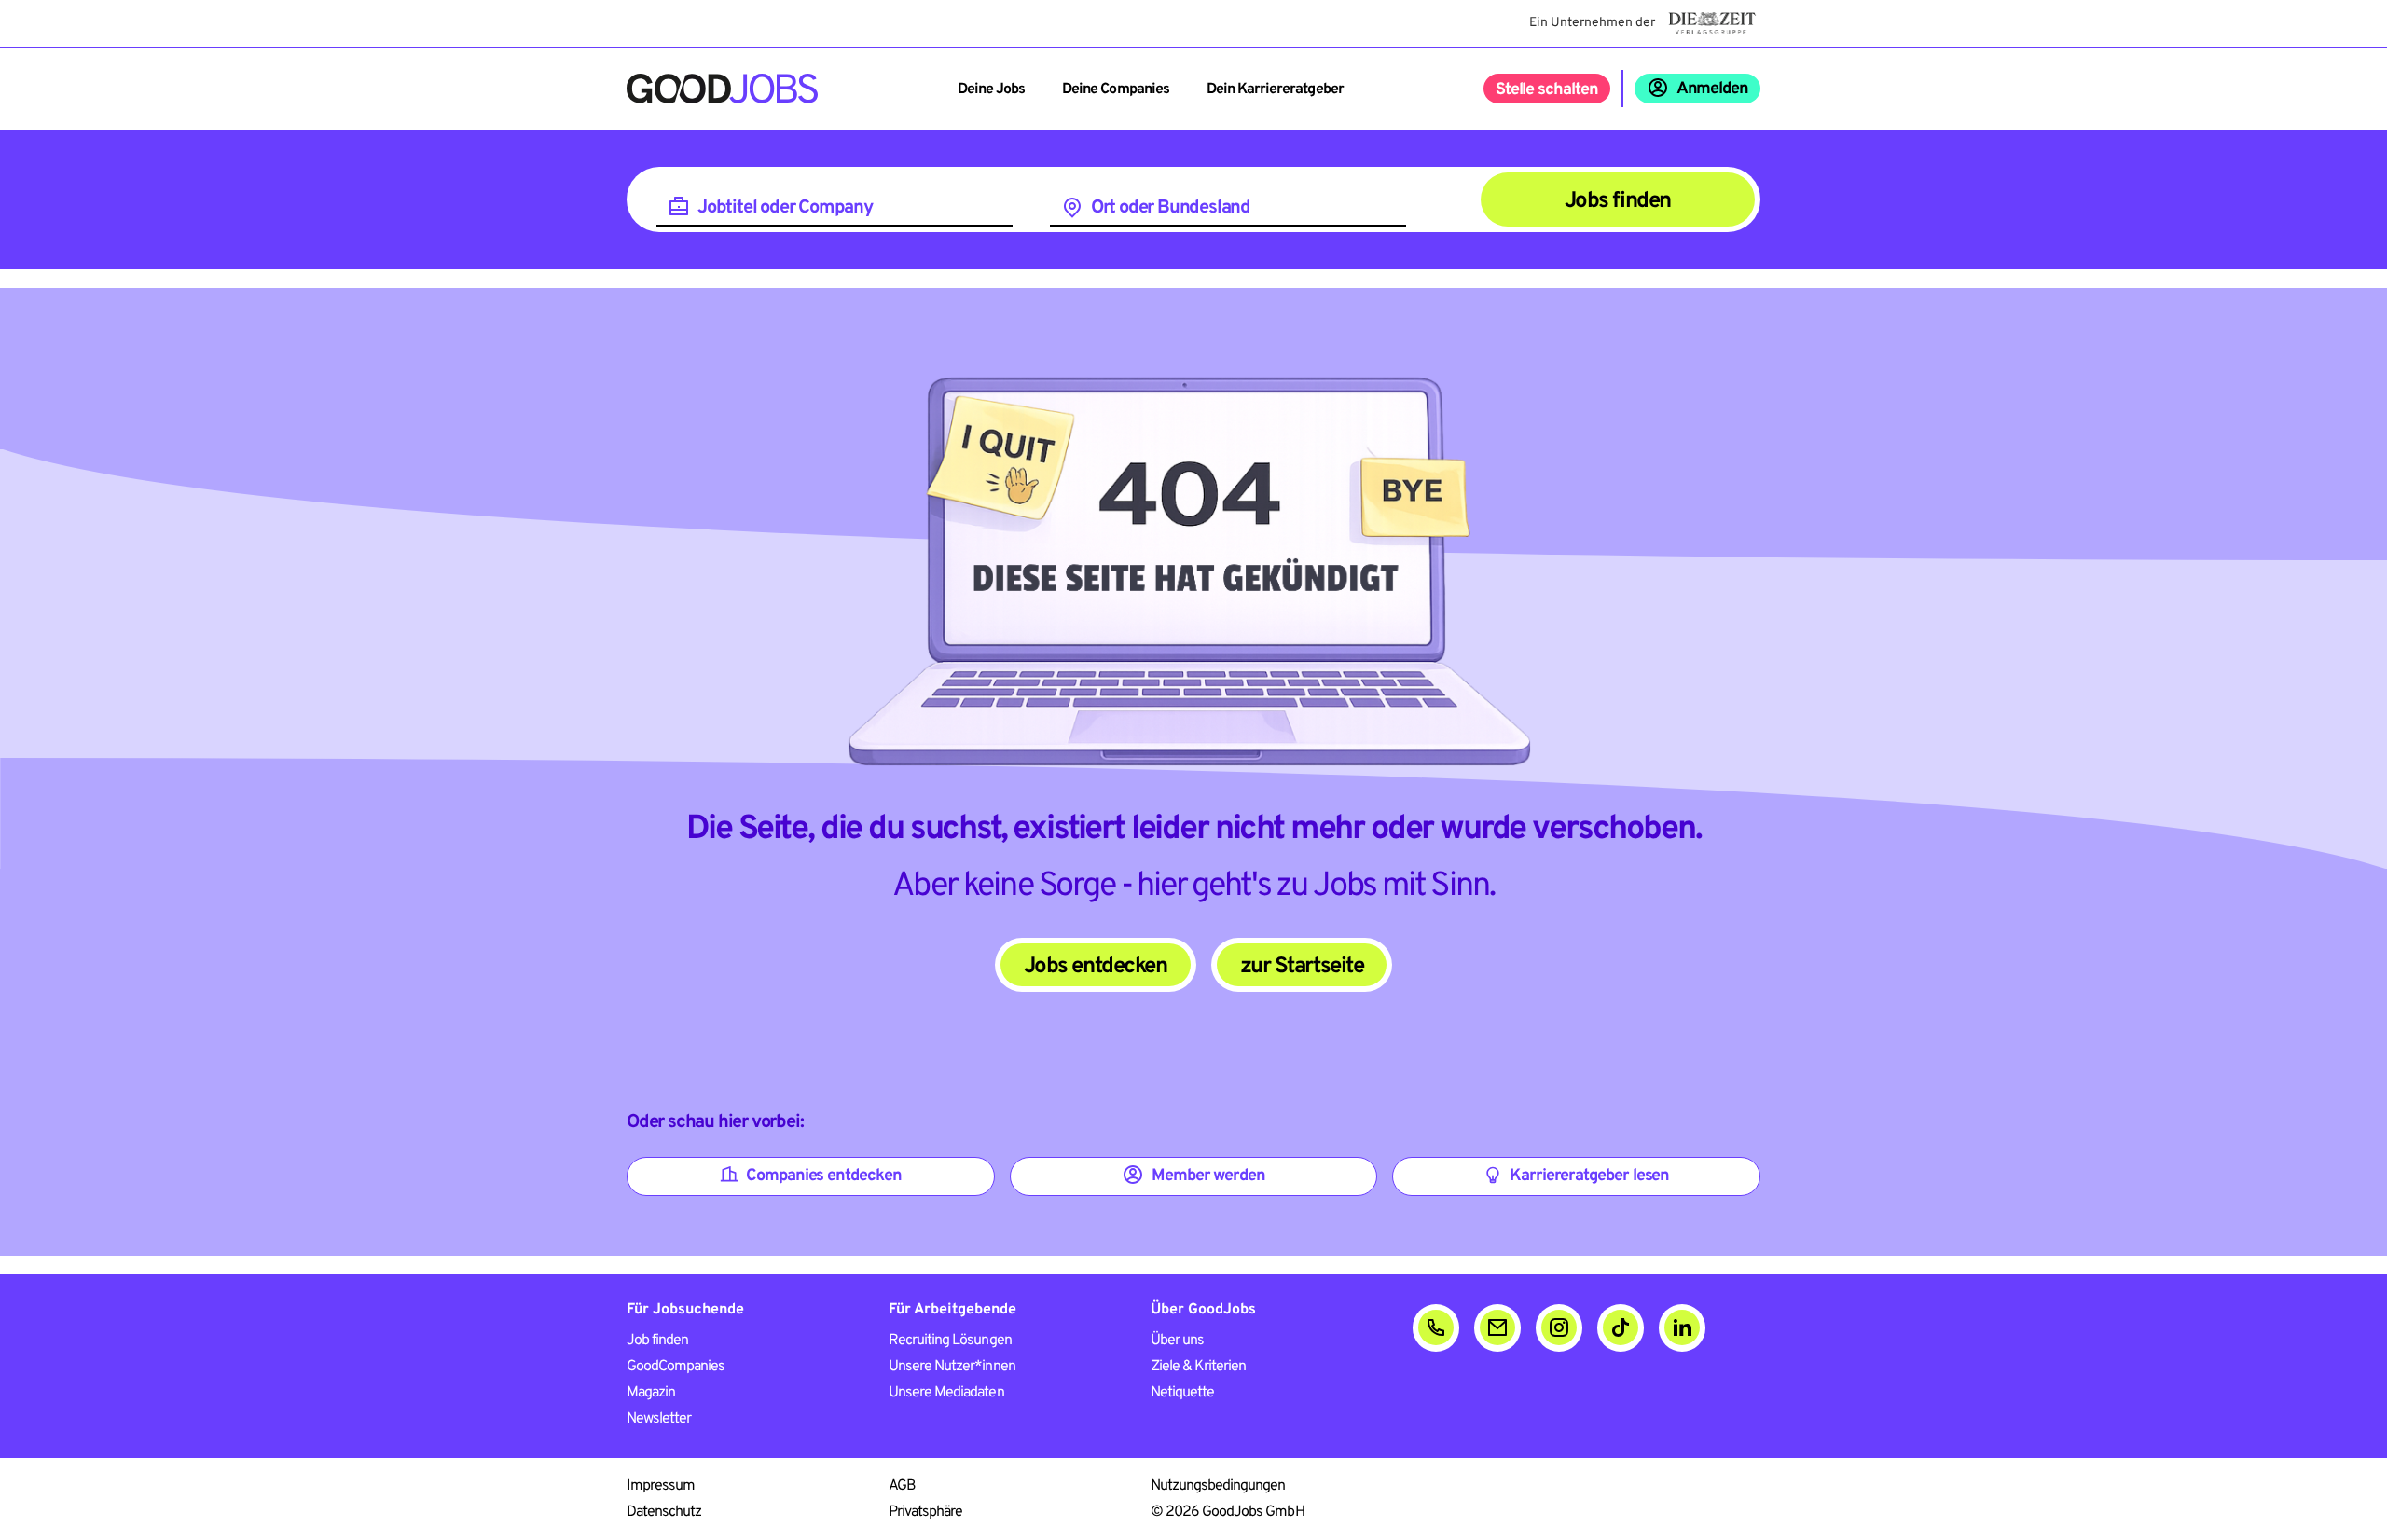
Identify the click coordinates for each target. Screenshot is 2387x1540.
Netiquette (1182, 1393)
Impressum (661, 1486)
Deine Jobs (991, 89)
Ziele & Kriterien (1199, 1367)
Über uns (1177, 1341)
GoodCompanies (676, 1367)
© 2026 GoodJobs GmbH (1228, 1512)
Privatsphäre (925, 1512)
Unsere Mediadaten (946, 1393)
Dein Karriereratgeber (1275, 89)
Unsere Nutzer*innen (952, 1367)
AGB (902, 1486)
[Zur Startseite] (722, 89)
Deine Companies (1116, 89)
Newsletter (659, 1419)
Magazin (651, 1393)
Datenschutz (664, 1512)
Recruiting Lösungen (950, 1341)
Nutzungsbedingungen (1218, 1486)
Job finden (657, 1341)
